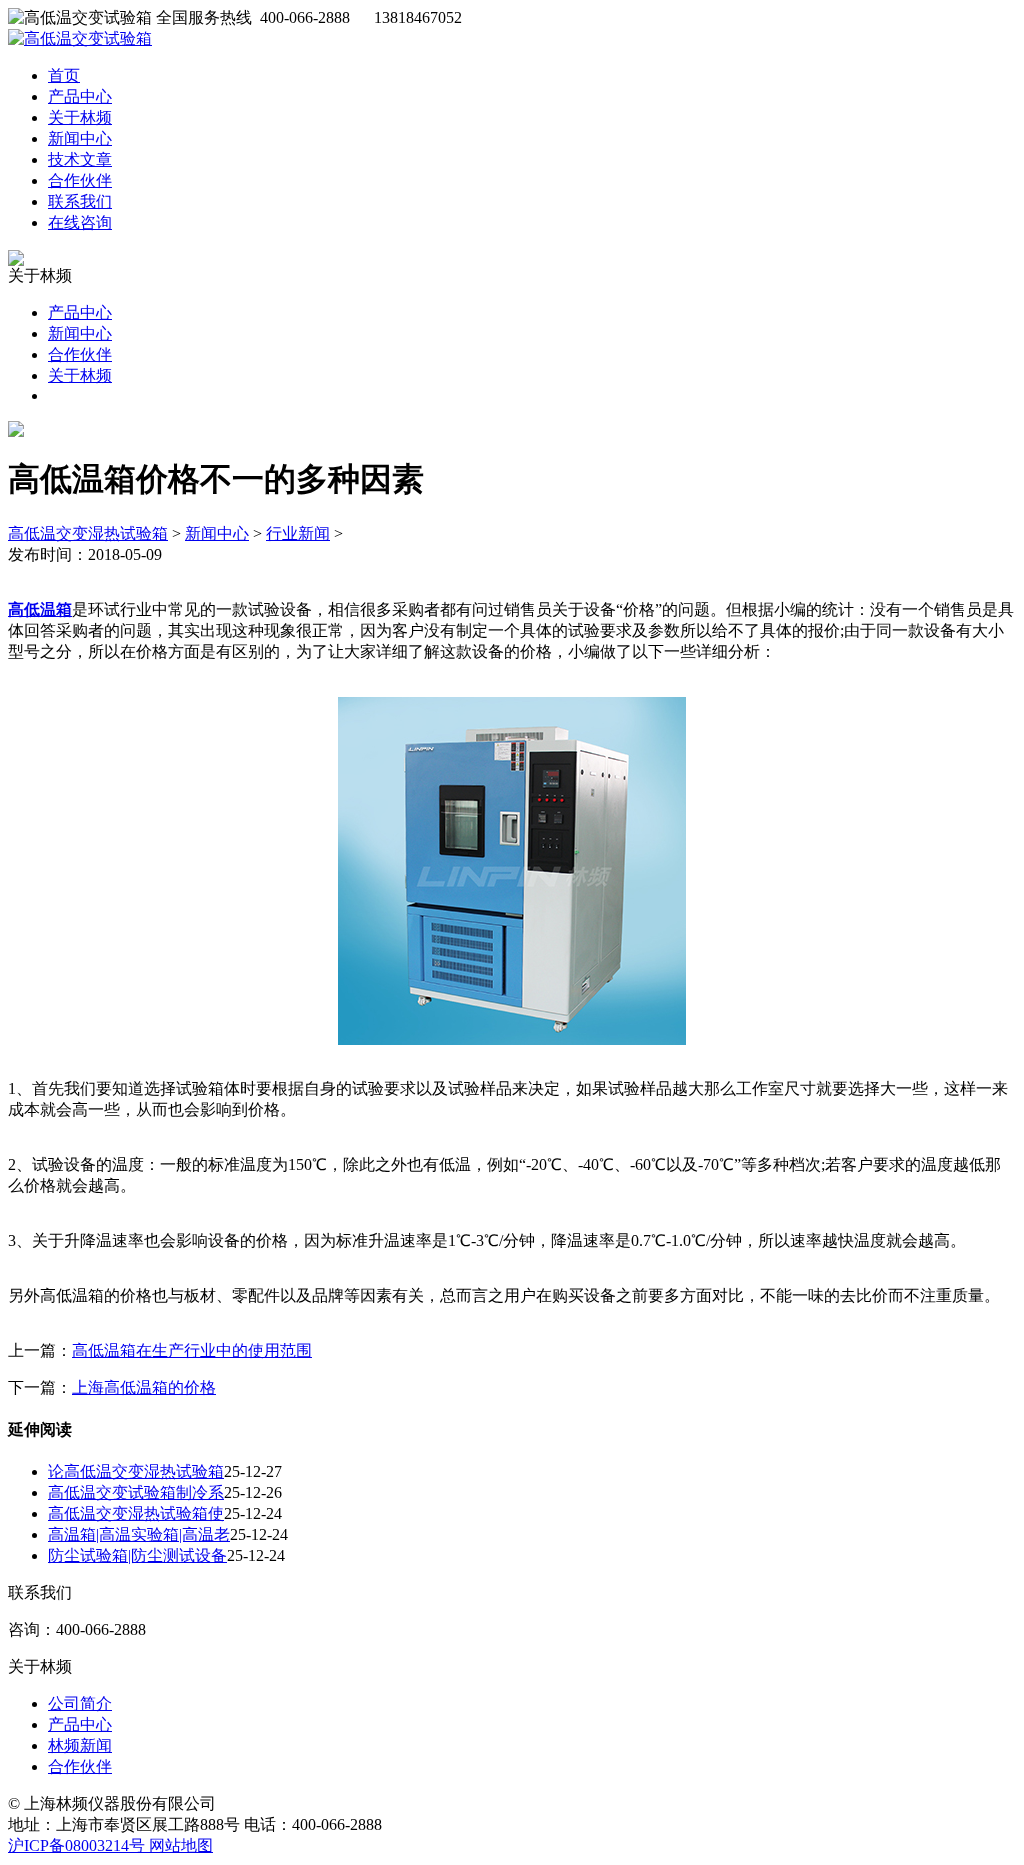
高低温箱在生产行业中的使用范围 (192, 1350)
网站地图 (181, 1845)
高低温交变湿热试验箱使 (136, 1513)
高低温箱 (40, 609)
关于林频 (80, 117)
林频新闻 (80, 1745)
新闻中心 (80, 138)
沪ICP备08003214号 (78, 1845)
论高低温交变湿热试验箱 (136, 1471)
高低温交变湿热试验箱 (88, 533)
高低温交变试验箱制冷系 (136, 1492)
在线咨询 (80, 222)
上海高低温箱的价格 (144, 1387)
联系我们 (80, 201)
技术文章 (80, 159)
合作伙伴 (80, 180)
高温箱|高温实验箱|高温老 (139, 1534)
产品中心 (80, 96)
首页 (64, 75)
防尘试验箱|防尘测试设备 (137, 1555)
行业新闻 (298, 533)
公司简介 (80, 1703)
